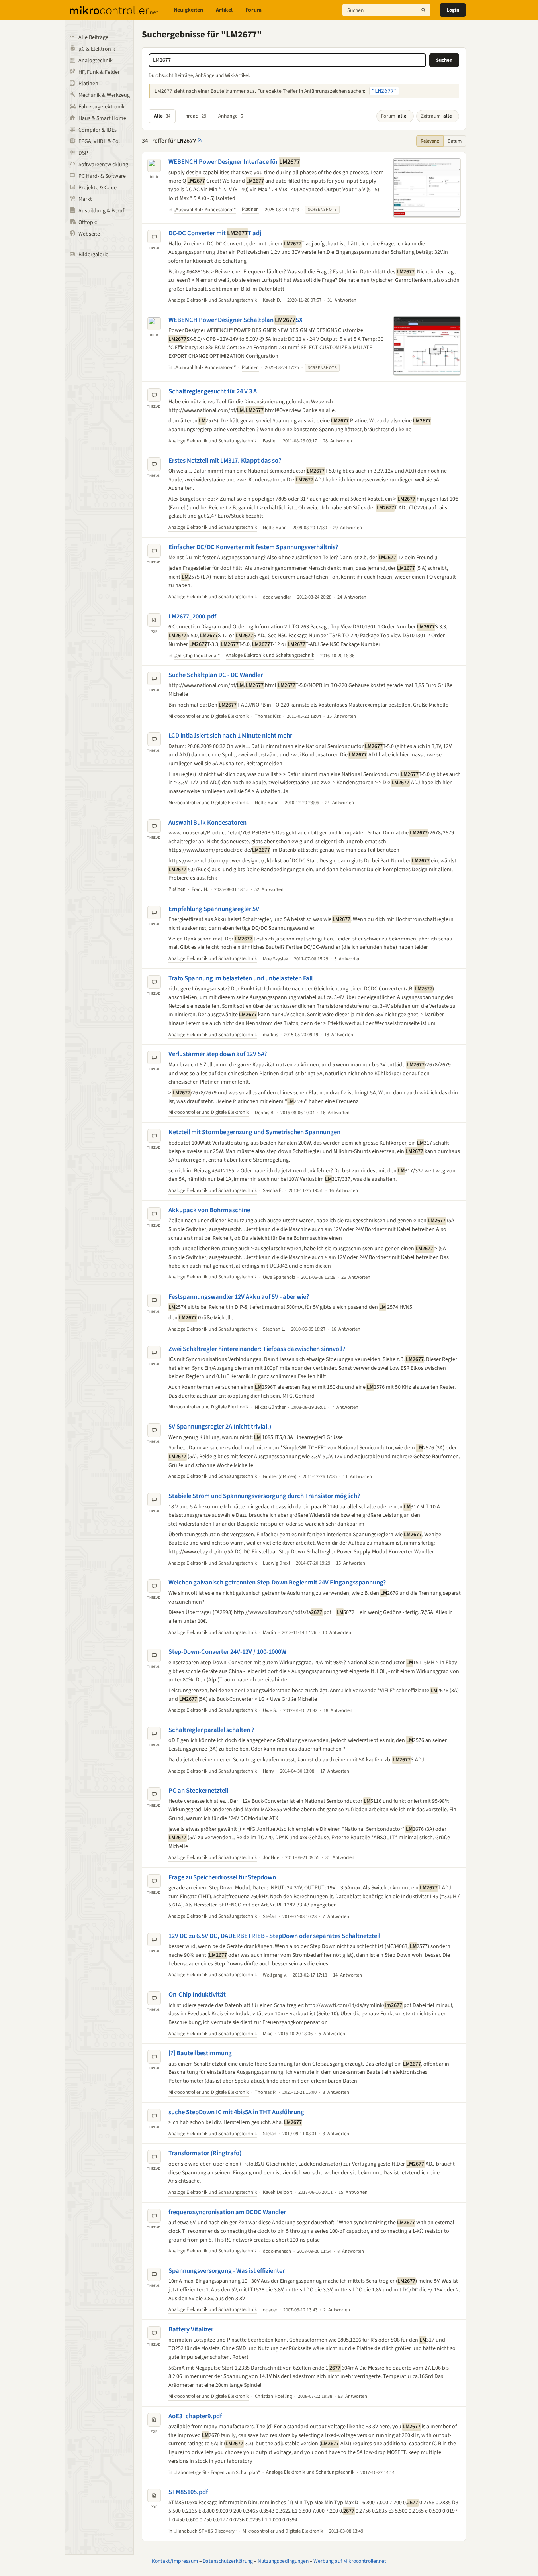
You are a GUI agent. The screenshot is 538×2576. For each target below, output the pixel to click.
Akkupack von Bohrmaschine (209, 1210)
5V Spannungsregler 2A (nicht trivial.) (220, 1427)
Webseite (89, 234)
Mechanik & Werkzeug (104, 95)
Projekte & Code (98, 188)
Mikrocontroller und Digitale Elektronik (209, 716)
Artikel (224, 10)
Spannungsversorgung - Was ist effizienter (227, 2271)
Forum (253, 10)
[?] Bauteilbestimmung (200, 2053)
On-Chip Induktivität (197, 1995)
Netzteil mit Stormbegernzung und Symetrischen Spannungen (254, 1132)
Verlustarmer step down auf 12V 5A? (218, 1054)
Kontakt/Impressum (175, 2561)
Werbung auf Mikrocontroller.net (350, 2561)
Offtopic (88, 222)
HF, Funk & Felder (99, 72)
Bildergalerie (93, 255)
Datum (455, 141)
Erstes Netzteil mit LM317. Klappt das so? (225, 461)
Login (453, 10)
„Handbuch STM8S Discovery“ (205, 2531)
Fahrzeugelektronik (102, 107)
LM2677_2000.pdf (192, 617)
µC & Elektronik (97, 49)
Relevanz (430, 141)
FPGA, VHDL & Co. (99, 141)
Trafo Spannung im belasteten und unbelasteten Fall (241, 978)
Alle (162, 116)
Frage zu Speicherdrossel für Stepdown (222, 1877)
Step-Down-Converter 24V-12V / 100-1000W (227, 1652)
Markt (85, 199)
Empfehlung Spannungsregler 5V (214, 909)
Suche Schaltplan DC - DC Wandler (216, 675)
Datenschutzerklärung (228, 2561)
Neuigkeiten (188, 10)
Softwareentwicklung (103, 165)
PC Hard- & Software (102, 176)
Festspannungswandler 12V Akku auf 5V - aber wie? (239, 1297)
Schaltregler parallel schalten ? (211, 1730)
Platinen (88, 84)
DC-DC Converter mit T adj (215, 233)
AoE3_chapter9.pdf (195, 2416)
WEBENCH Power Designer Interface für (234, 162)
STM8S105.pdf (188, 2492)
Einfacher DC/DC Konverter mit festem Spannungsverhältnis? (253, 547)
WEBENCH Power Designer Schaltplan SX (236, 320)
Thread (194, 116)
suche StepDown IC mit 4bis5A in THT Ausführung (236, 2112)
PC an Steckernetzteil (198, 1791)
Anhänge (231, 116)
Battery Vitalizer (191, 2329)
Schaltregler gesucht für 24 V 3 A (213, 391)
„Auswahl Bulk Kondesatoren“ (205, 210)
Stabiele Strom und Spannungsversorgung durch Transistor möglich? (264, 1496)
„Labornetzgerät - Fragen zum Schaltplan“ (217, 2472)
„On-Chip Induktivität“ (197, 656)
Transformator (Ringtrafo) (205, 2153)
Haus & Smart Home (102, 118)
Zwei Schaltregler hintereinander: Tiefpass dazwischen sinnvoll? (257, 1349)
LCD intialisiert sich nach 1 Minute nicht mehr (230, 736)
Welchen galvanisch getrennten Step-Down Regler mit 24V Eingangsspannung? (277, 1583)
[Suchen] (423, 10)
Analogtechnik (96, 61)
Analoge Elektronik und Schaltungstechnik (213, 300)
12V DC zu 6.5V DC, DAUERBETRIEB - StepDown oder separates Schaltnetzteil (274, 1936)
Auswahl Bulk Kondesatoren (207, 823)
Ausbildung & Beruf (101, 211)
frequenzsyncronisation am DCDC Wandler (227, 2212)
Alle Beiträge (93, 37)
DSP (83, 153)
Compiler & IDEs (98, 130)
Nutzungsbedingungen (283, 2561)
